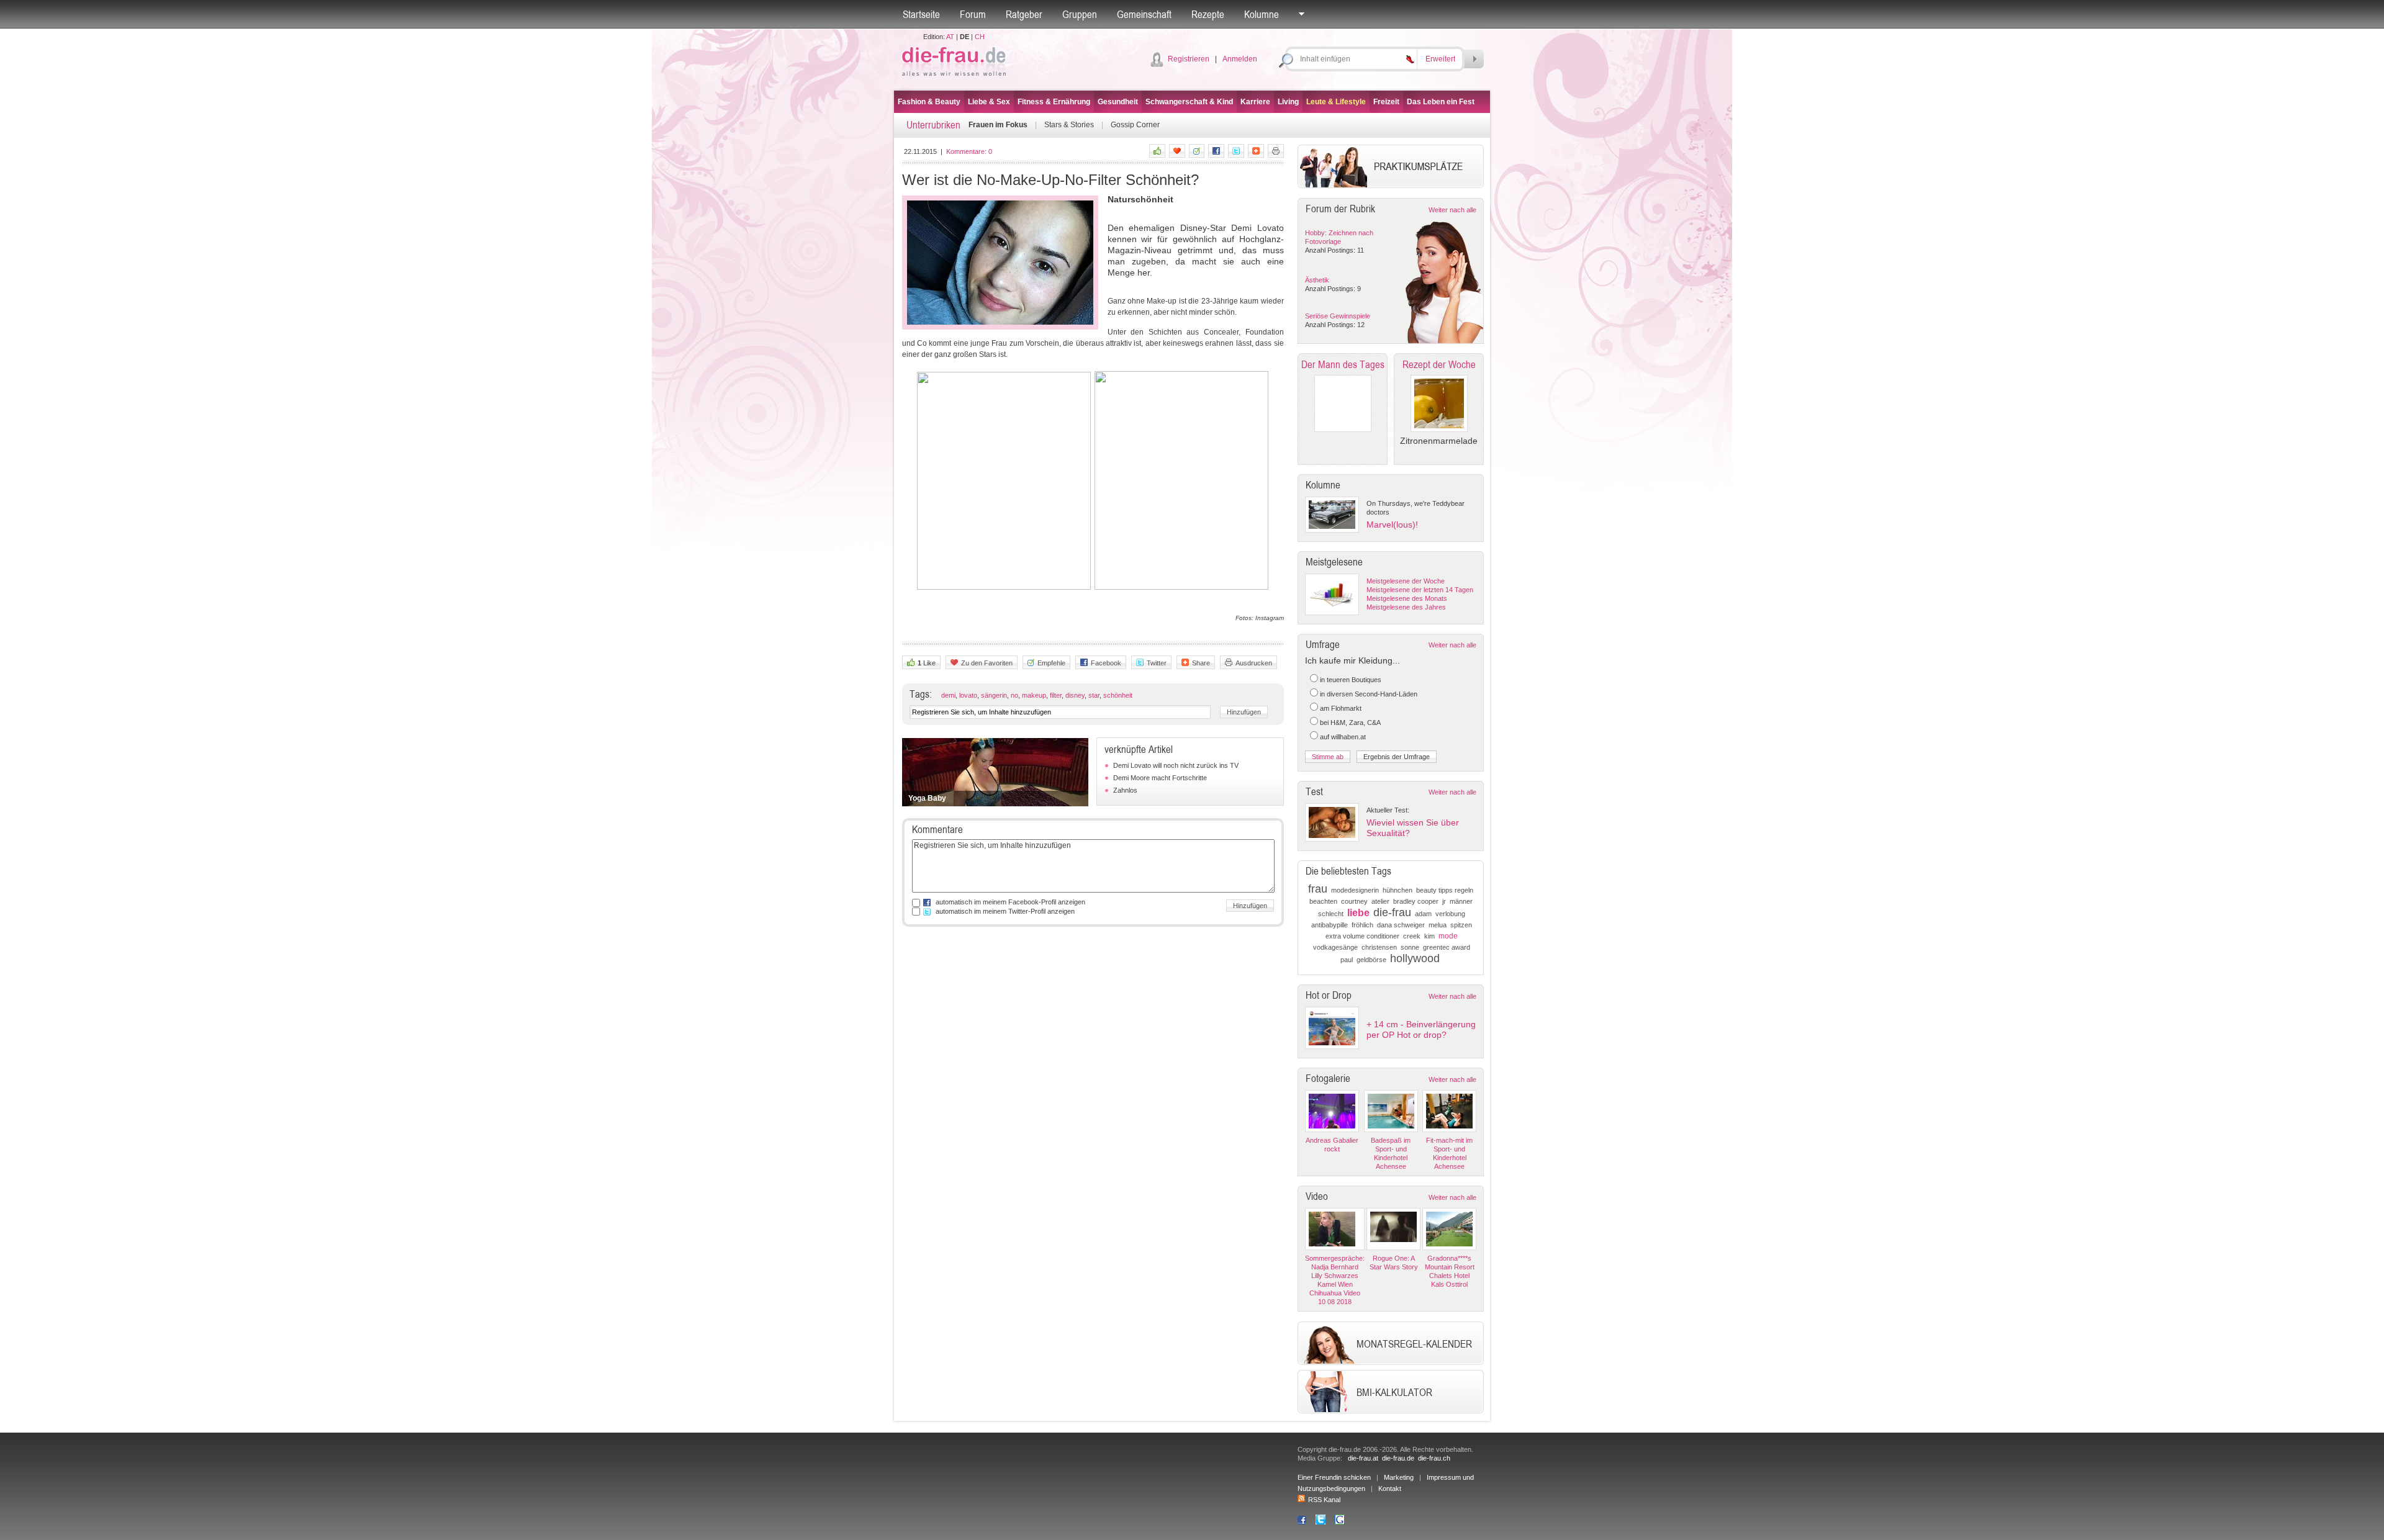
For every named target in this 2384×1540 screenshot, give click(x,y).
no (1014, 695)
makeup (1034, 695)
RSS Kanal (1324, 1500)
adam (1423, 914)
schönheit (1118, 695)
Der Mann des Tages (1343, 364)
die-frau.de (1398, 1458)
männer (1461, 901)
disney (1075, 695)
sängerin (994, 695)
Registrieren (1189, 59)
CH (980, 37)
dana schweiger (1401, 925)
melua (1438, 925)
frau (1318, 889)
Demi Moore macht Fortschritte (1160, 778)
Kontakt (1390, 1488)
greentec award (1447, 947)
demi (948, 695)
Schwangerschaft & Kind (1189, 102)
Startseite (921, 14)
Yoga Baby (927, 798)
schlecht (1331, 914)
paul (1347, 960)
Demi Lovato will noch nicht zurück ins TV (1176, 765)
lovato (968, 695)
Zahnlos (1125, 790)
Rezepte (1208, 14)
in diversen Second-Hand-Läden (1369, 694)
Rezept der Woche (1439, 364)
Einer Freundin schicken (1334, 1477)
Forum (973, 14)
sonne (1410, 947)
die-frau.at (1363, 1458)
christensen (1379, 947)
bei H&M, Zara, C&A (1350, 723)
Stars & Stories (1069, 125)
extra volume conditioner (1362, 936)
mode (1448, 936)
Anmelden (1240, 59)
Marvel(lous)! (1392, 525)
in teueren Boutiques (1351, 680)
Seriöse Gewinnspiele (1338, 316)
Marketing (1399, 1477)
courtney (1354, 901)
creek (1412, 936)
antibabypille (1330, 925)
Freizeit (1386, 102)
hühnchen (1397, 890)
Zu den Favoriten (987, 663)
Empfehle (1051, 663)
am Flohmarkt (1341, 708)
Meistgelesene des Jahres (1406, 607)
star (1094, 695)
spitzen (1461, 925)
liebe (1358, 913)
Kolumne (1262, 14)
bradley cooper (1416, 901)
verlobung (1450, 914)
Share (1201, 663)
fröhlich (1362, 925)
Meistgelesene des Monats (1407, 598)
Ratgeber (1024, 14)
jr (1444, 901)
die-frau (1392, 912)
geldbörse (1371, 960)
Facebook (1106, 663)
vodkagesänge (1335, 947)
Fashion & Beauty (929, 102)
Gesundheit (1118, 102)
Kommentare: (969, 151)
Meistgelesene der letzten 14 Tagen (1420, 590)
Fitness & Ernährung (1054, 102)
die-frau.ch (1434, 1458)
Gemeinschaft (1144, 14)
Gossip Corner (1135, 125)
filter (1056, 695)
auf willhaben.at (1343, 737)
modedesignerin (1355, 890)
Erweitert (1440, 59)
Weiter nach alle (1452, 210)
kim (1429, 936)
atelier (1380, 901)
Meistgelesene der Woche (1406, 581)
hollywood (1415, 958)
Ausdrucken (1254, 663)
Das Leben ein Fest (1441, 102)
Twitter (1157, 663)
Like (927, 663)
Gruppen (1080, 14)
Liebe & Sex (989, 102)
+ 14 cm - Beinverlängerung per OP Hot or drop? (1421, 1029)
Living (1288, 102)
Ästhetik (1317, 280)
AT (950, 37)
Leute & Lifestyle (1336, 102)
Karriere (1255, 102)
